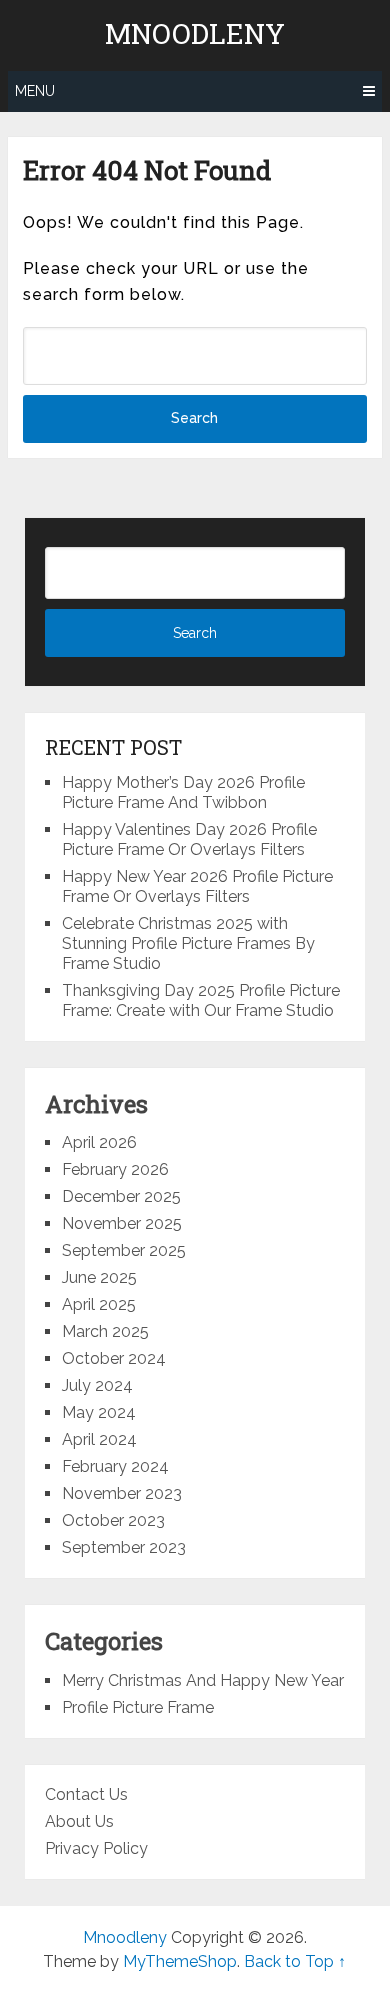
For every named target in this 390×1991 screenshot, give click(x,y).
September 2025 (124, 1250)
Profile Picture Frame (138, 1707)
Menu (35, 91)
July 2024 (97, 1385)
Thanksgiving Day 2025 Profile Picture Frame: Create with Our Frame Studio (201, 1000)
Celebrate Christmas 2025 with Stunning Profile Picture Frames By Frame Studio (188, 943)
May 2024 (99, 1412)
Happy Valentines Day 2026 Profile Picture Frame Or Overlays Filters (189, 839)
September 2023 (124, 1547)
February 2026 (115, 1169)
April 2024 (99, 1439)
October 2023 (113, 1520)
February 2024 (115, 1466)
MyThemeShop (180, 1961)
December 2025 (121, 1196)
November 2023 (122, 1493)
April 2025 (99, 1304)
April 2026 (99, 1142)
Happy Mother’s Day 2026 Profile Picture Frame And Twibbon (183, 792)
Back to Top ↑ (295, 1961)
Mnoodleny (195, 34)
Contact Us (86, 1794)
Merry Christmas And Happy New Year (203, 1680)
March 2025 (105, 1331)
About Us (79, 1821)
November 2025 (122, 1223)
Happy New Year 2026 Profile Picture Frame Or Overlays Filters (197, 886)
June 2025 (99, 1277)
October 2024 (114, 1358)
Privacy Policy (96, 1848)
